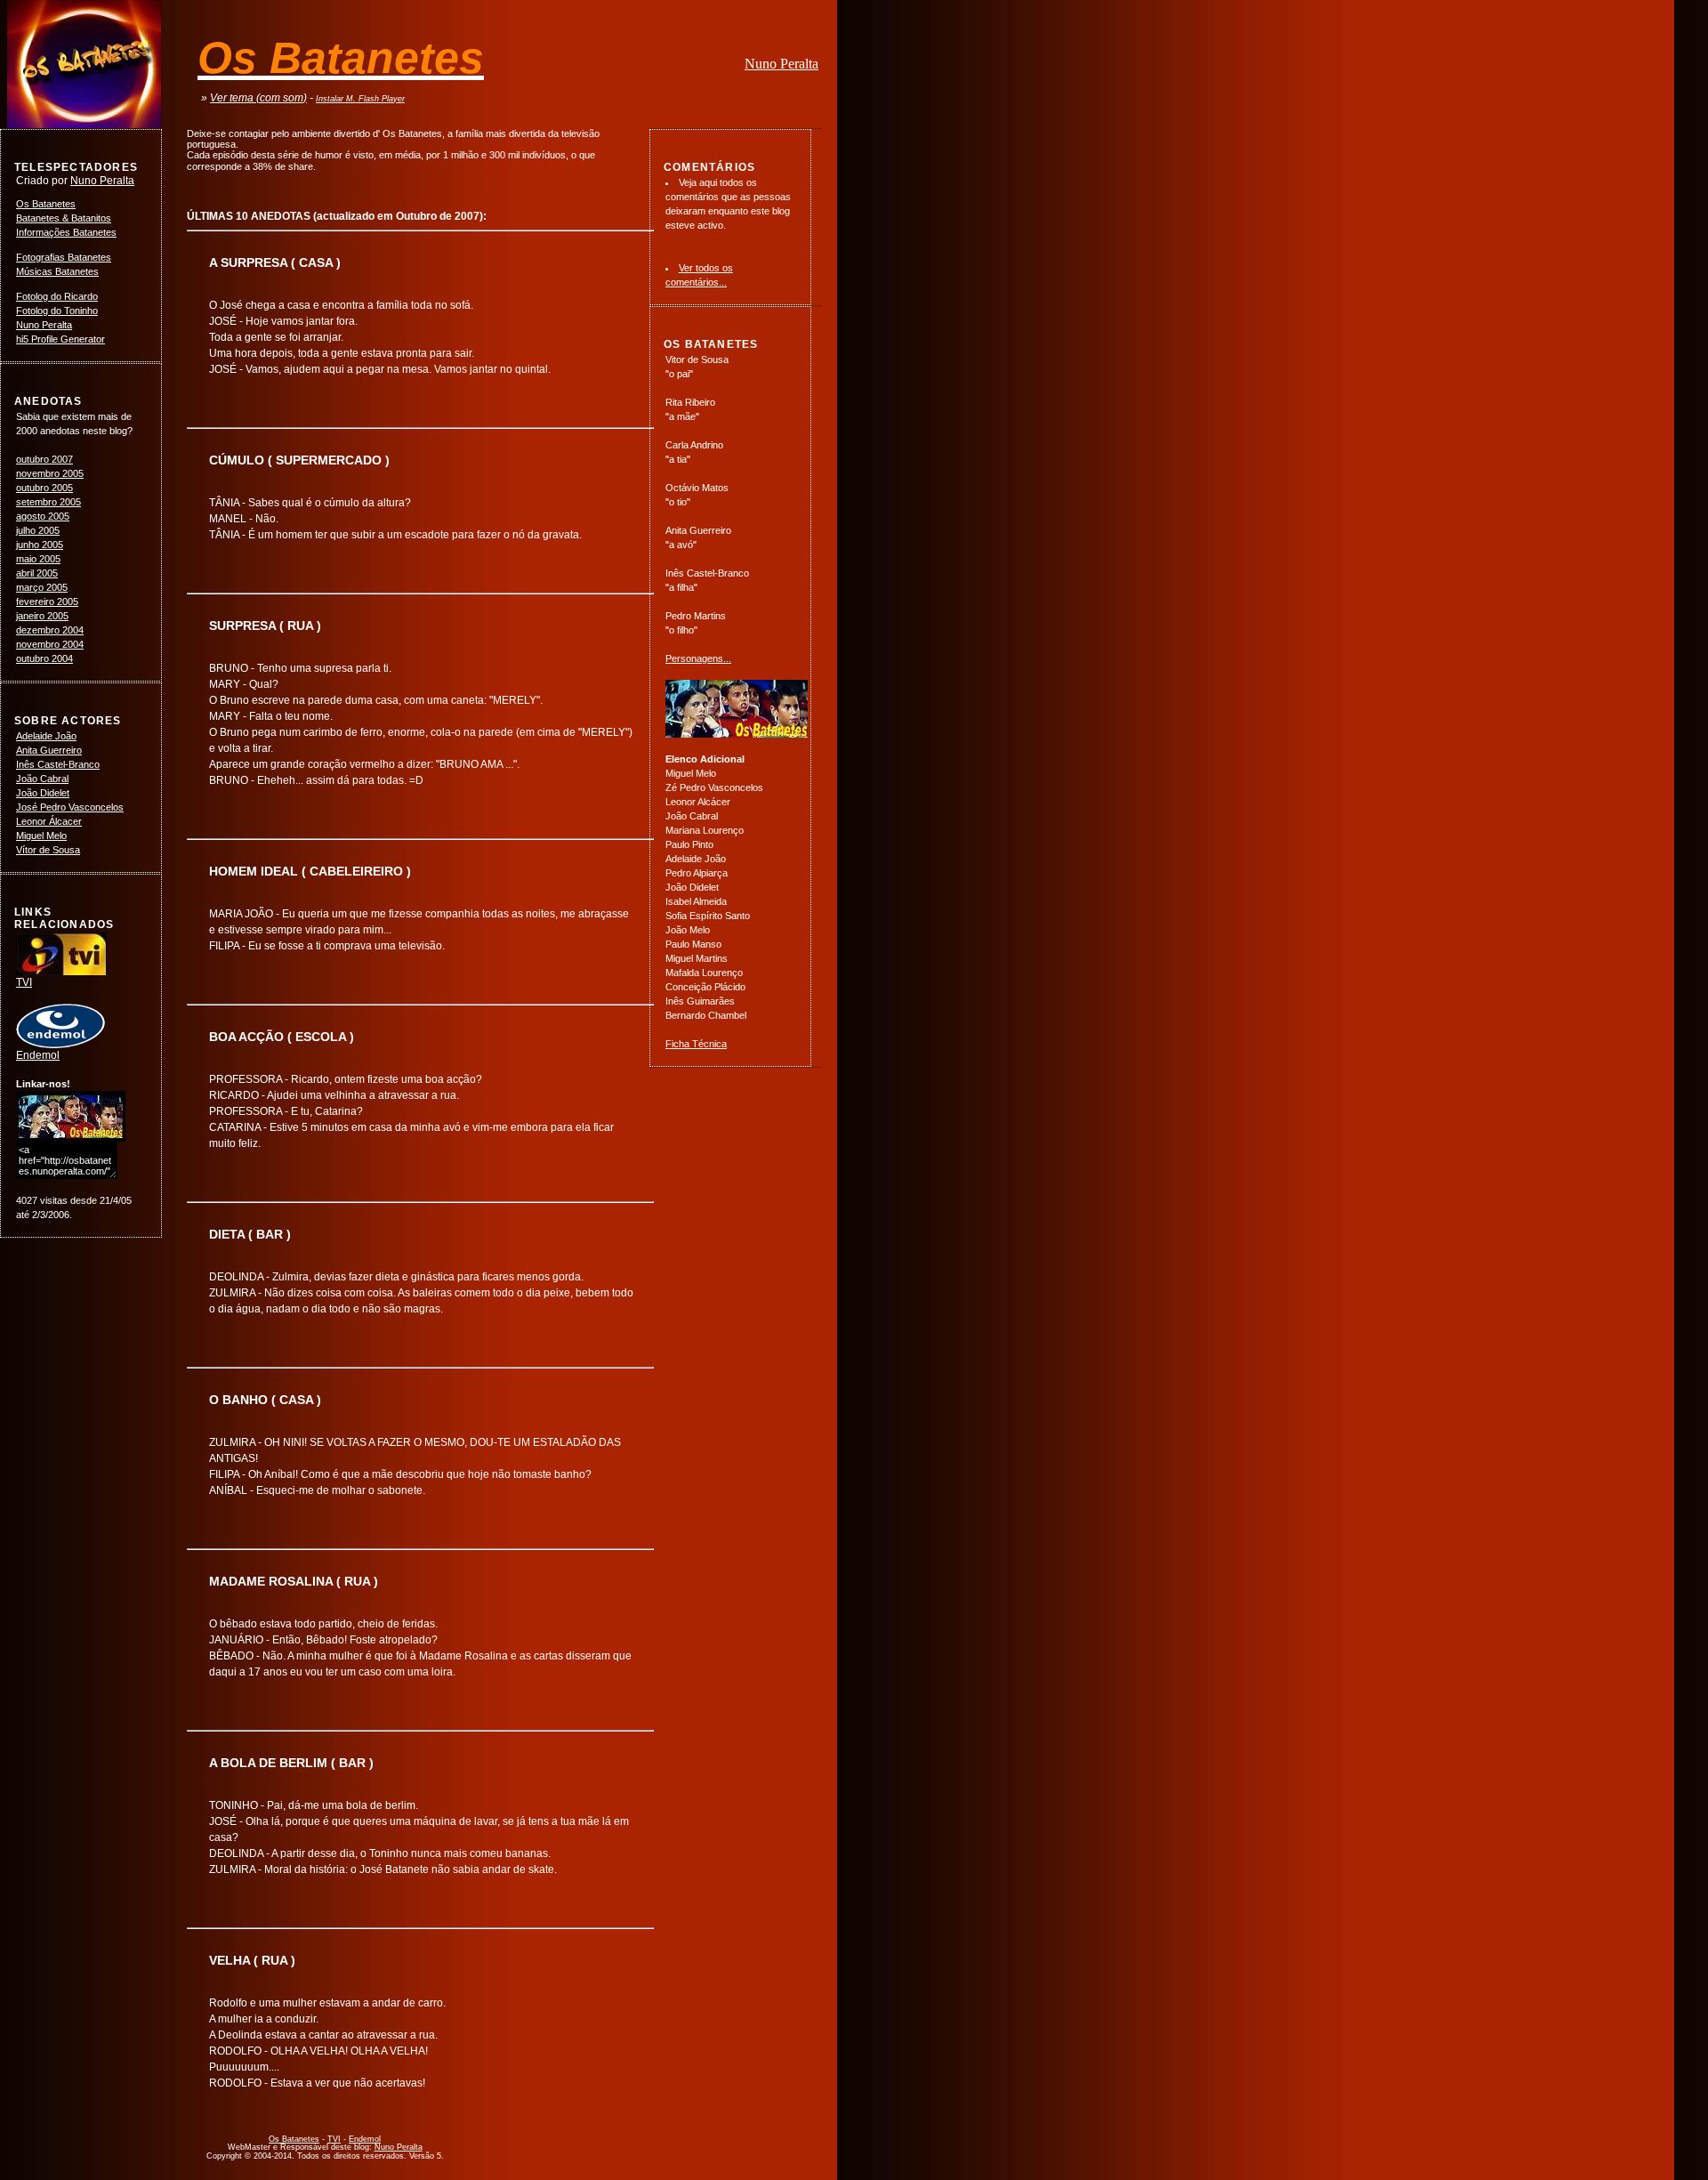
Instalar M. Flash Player (360, 99)
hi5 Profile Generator (60, 339)
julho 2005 (38, 530)
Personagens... (698, 658)
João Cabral (42, 779)
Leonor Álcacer (49, 821)
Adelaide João (46, 736)
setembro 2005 (48, 502)
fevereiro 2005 (47, 602)
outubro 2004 (44, 658)
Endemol (38, 1055)
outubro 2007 (44, 459)
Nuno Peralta (781, 64)
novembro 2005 (50, 473)
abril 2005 (37, 573)
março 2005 (42, 587)
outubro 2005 (44, 488)
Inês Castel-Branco (58, 764)
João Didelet (43, 793)
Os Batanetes (46, 204)
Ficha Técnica (696, 1044)
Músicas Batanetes (57, 271)
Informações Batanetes (66, 232)
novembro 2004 (50, 644)
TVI (24, 982)
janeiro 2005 (42, 616)
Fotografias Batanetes (64, 257)
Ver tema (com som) (258, 98)
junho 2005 (40, 545)
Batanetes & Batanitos (64, 218)
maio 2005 (38, 559)
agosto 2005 (43, 516)
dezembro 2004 (50, 630)
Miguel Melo (41, 836)
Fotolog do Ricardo (57, 296)
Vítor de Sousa (48, 850)
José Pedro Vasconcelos (70, 807)
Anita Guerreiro (49, 750)
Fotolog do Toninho (57, 311)
